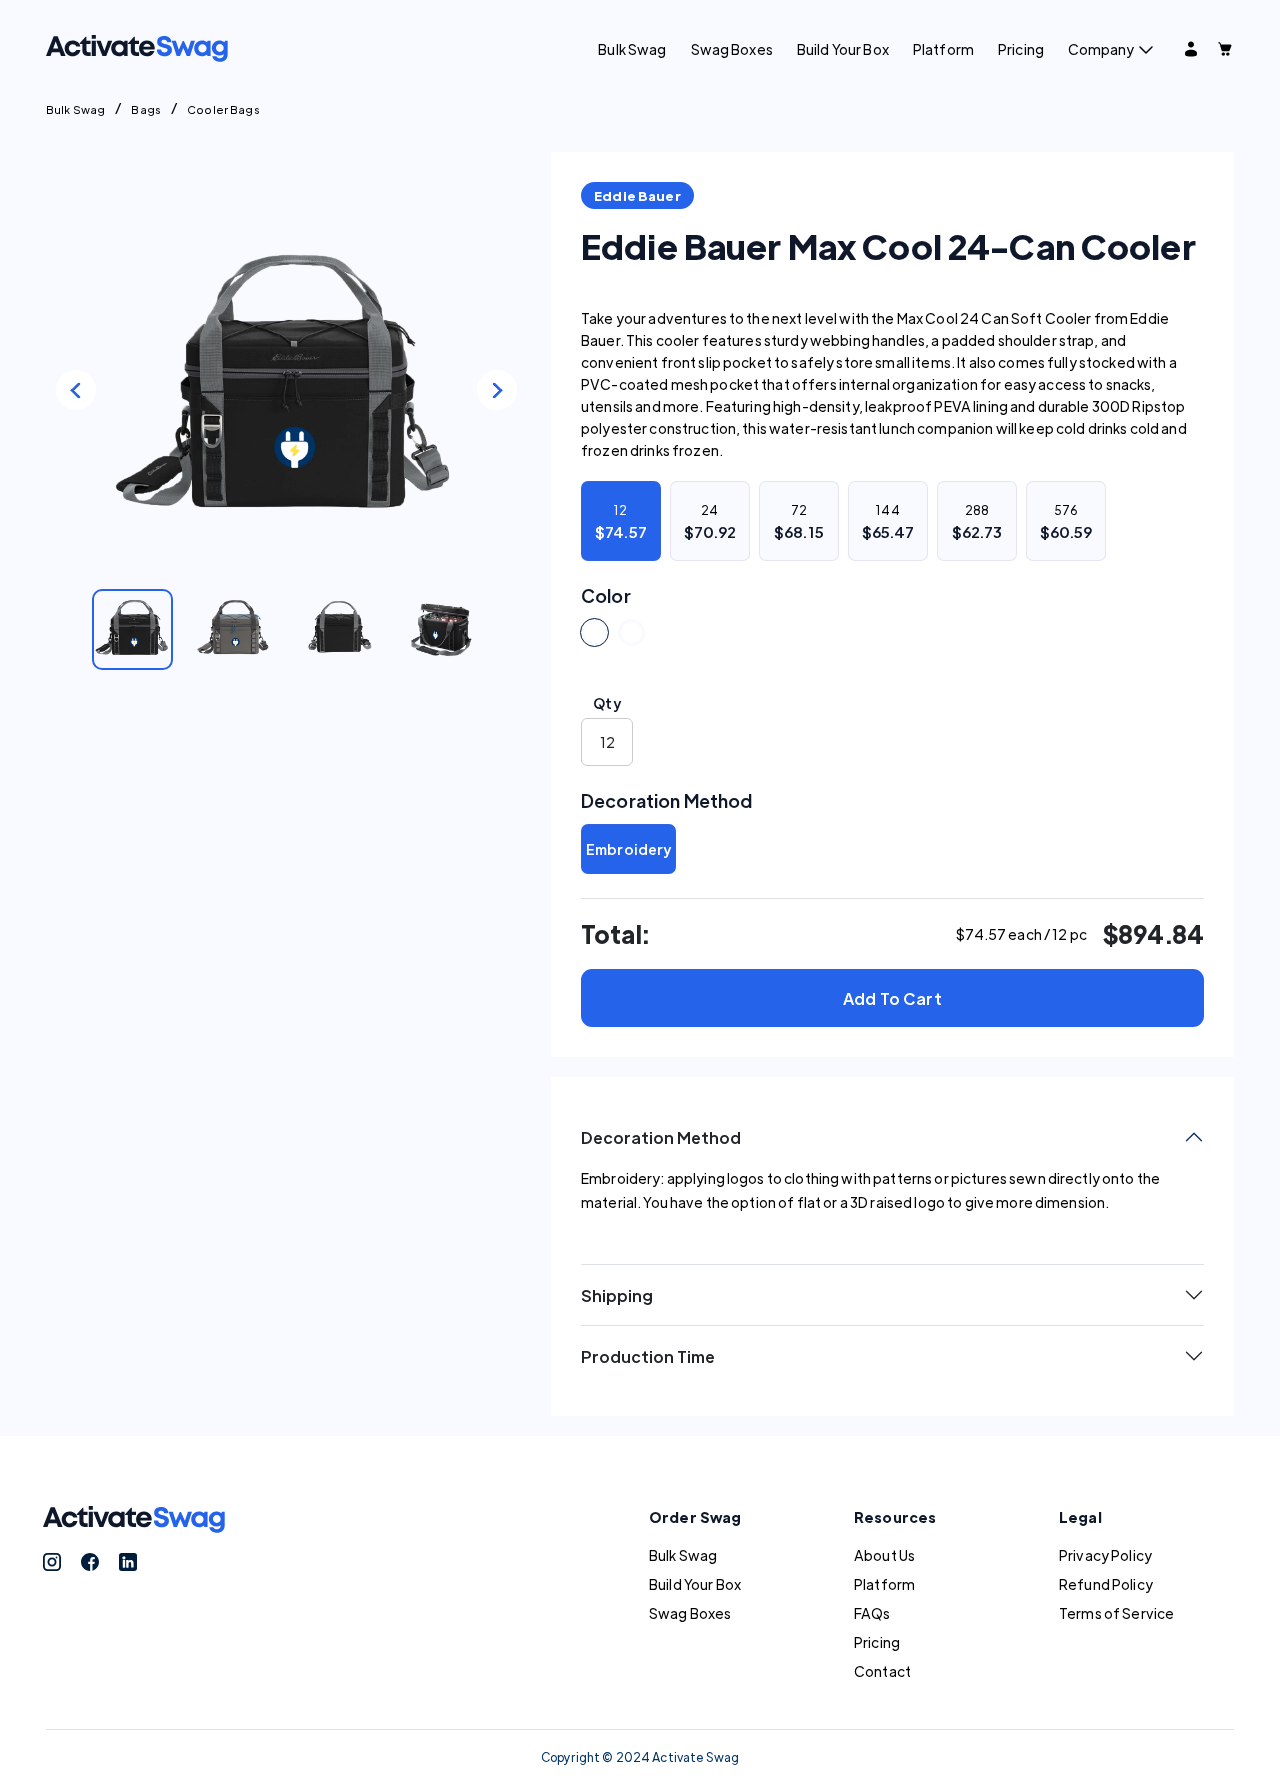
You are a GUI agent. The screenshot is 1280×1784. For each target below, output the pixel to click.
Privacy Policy (1105, 1555)
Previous (76, 390)
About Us (884, 1555)
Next (497, 390)
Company (1101, 49)
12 (621, 521)
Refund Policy (1106, 1584)
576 (1066, 521)
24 (710, 521)
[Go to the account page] (1191, 49)
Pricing (1021, 49)
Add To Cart (892, 998)
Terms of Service (1116, 1613)
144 (888, 521)
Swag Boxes (732, 49)
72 (799, 521)
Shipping (617, 1295)
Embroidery (628, 849)
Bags (146, 109)
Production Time (648, 1356)
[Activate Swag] (137, 46)
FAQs (872, 1613)
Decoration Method (661, 1137)
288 (977, 521)
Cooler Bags (223, 109)
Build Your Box (843, 49)
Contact (882, 1671)
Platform (943, 49)
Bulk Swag (632, 49)
